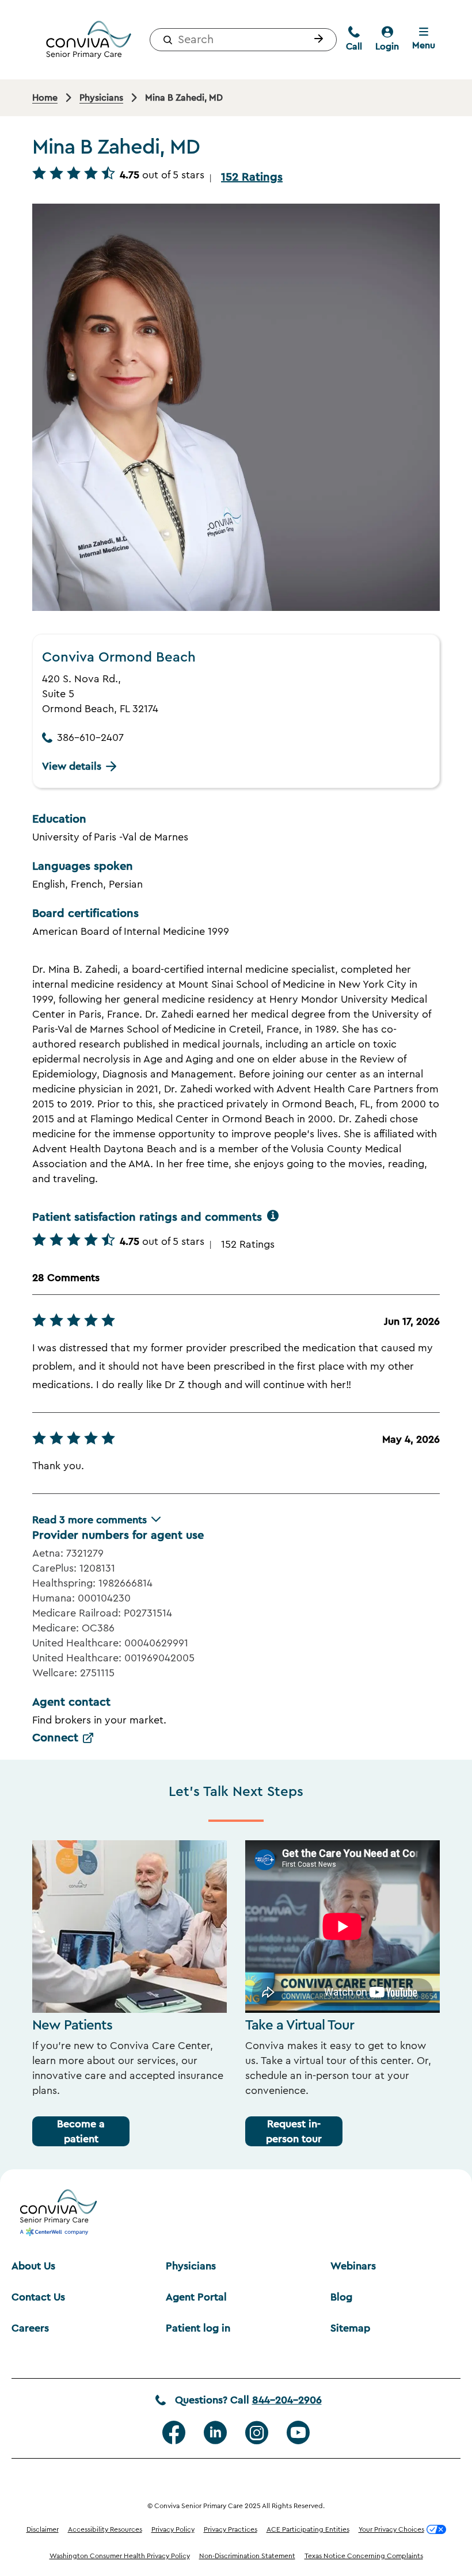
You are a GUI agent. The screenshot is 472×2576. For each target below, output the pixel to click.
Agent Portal (196, 2297)
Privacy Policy (173, 2529)
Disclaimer (43, 2529)
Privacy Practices (231, 2529)
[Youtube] (298, 2433)
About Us (33, 2266)
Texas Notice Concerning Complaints (364, 2556)
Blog (341, 2297)
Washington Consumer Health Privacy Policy (120, 2556)
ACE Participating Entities (308, 2529)
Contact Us (38, 2297)
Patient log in (198, 2328)
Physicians (191, 2266)
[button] (316, 40)
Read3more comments (90, 1520)
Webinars (353, 2266)
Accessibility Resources (105, 2529)
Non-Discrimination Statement (247, 2556)
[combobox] (243, 40)
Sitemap (350, 2328)
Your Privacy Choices (391, 2529)
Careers (30, 2328)
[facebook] (174, 2433)
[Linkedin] (215, 2433)
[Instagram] (257, 2433)
